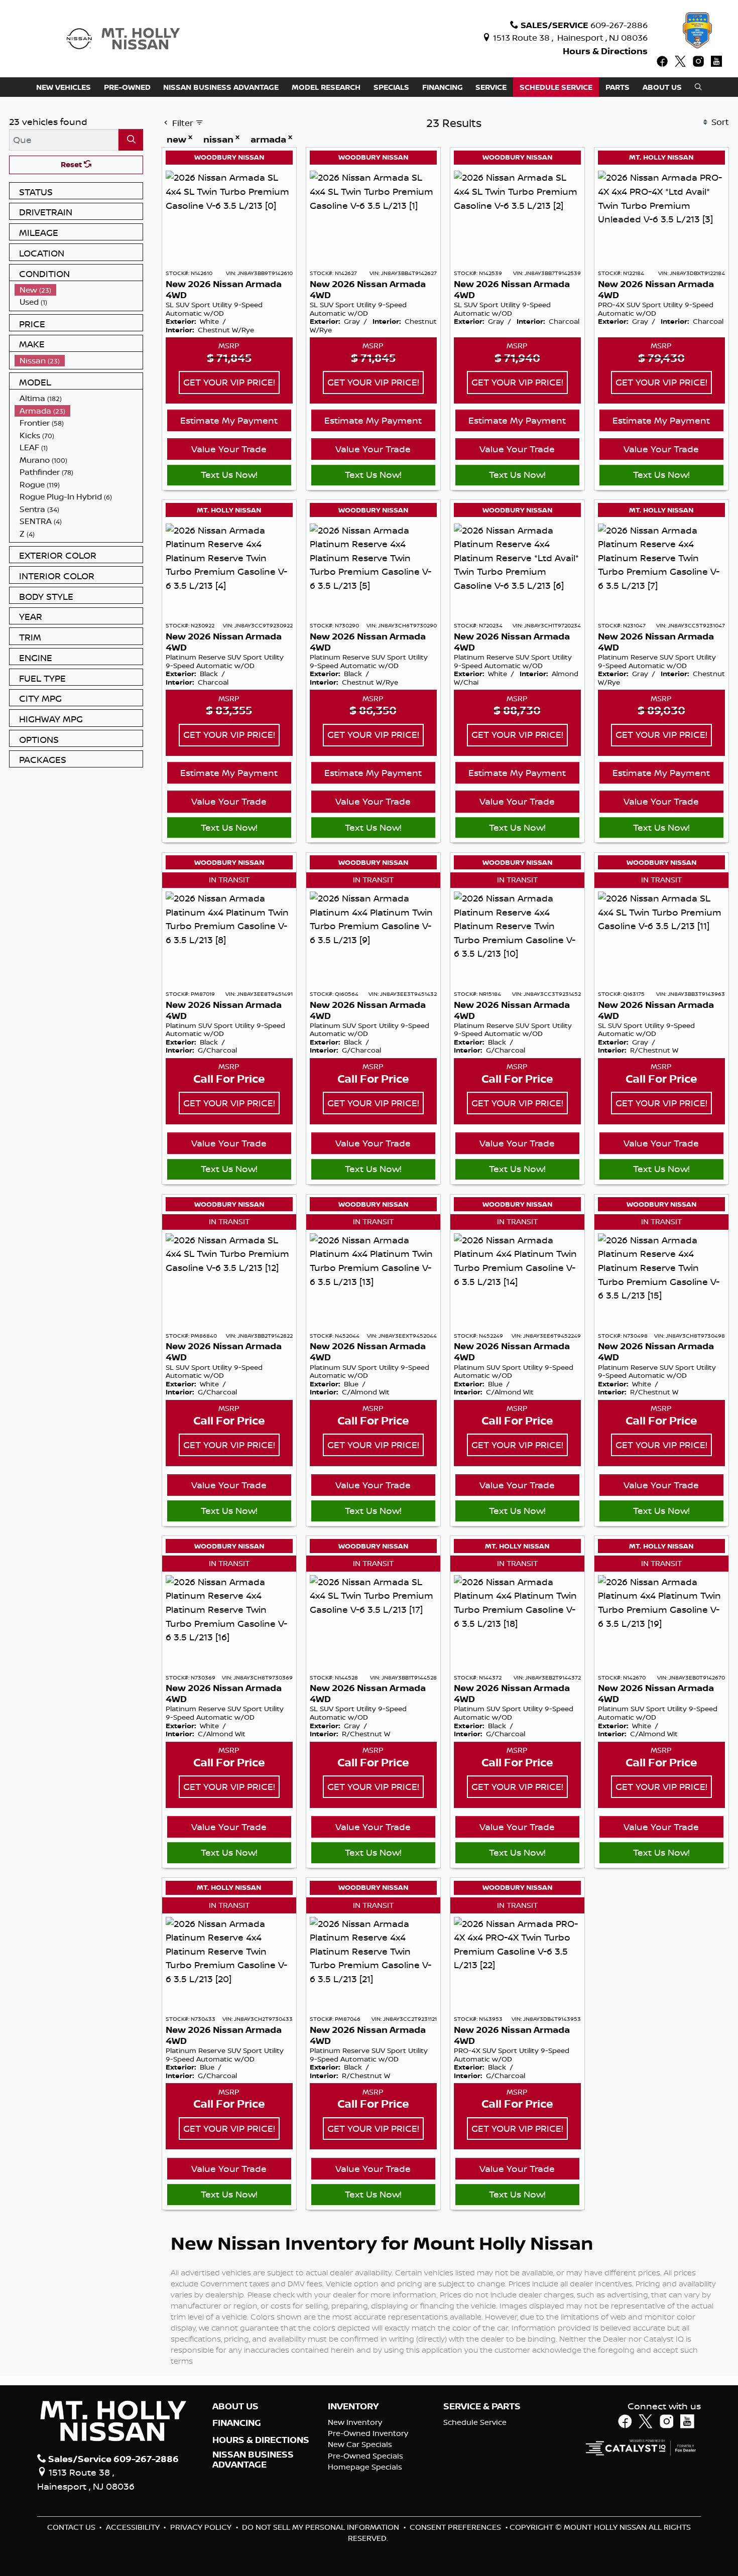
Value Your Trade (229, 449)
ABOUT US (235, 2406)
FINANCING (237, 2423)
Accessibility (134, 2527)
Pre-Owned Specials (365, 2456)
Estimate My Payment (229, 420)
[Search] (131, 140)
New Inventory (355, 2422)
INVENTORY (353, 2406)
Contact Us (72, 2527)
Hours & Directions (605, 51)
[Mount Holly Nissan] (123, 38)
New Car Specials (360, 2444)
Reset (72, 164)
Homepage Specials (365, 2467)
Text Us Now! (229, 474)
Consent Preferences (455, 2527)
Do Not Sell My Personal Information (322, 2527)
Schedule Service (475, 2422)
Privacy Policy (202, 2527)
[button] (64, 87)
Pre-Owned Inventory (368, 2433)
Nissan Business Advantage (253, 2460)
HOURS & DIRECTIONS (261, 2440)
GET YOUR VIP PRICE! (229, 382)
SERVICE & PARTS (482, 2406)
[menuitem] (79, 290)
